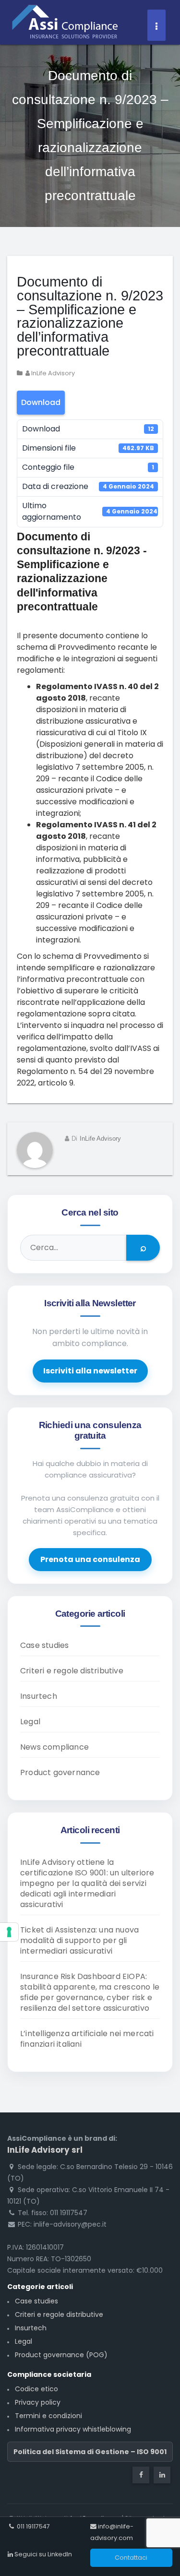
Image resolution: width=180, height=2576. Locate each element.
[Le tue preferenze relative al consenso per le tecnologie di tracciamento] (9, 1932)
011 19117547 (33, 2526)
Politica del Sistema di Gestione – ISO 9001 (90, 2452)
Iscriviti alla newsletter (90, 1371)
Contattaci (131, 2558)
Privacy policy (38, 2402)
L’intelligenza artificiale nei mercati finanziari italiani (87, 2039)
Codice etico (36, 2389)
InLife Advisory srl (45, 2150)
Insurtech (39, 1696)
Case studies (44, 1645)
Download (41, 402)
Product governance (60, 1772)
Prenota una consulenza (90, 1559)
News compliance (54, 1747)
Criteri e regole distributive (72, 1671)
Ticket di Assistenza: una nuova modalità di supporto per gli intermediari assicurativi (79, 1940)
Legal (30, 1722)
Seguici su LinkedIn (42, 2554)
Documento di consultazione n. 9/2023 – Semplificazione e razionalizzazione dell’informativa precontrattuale (90, 316)
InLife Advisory (52, 373)
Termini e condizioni (48, 2416)
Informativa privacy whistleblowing (73, 2429)
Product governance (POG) (61, 2355)
